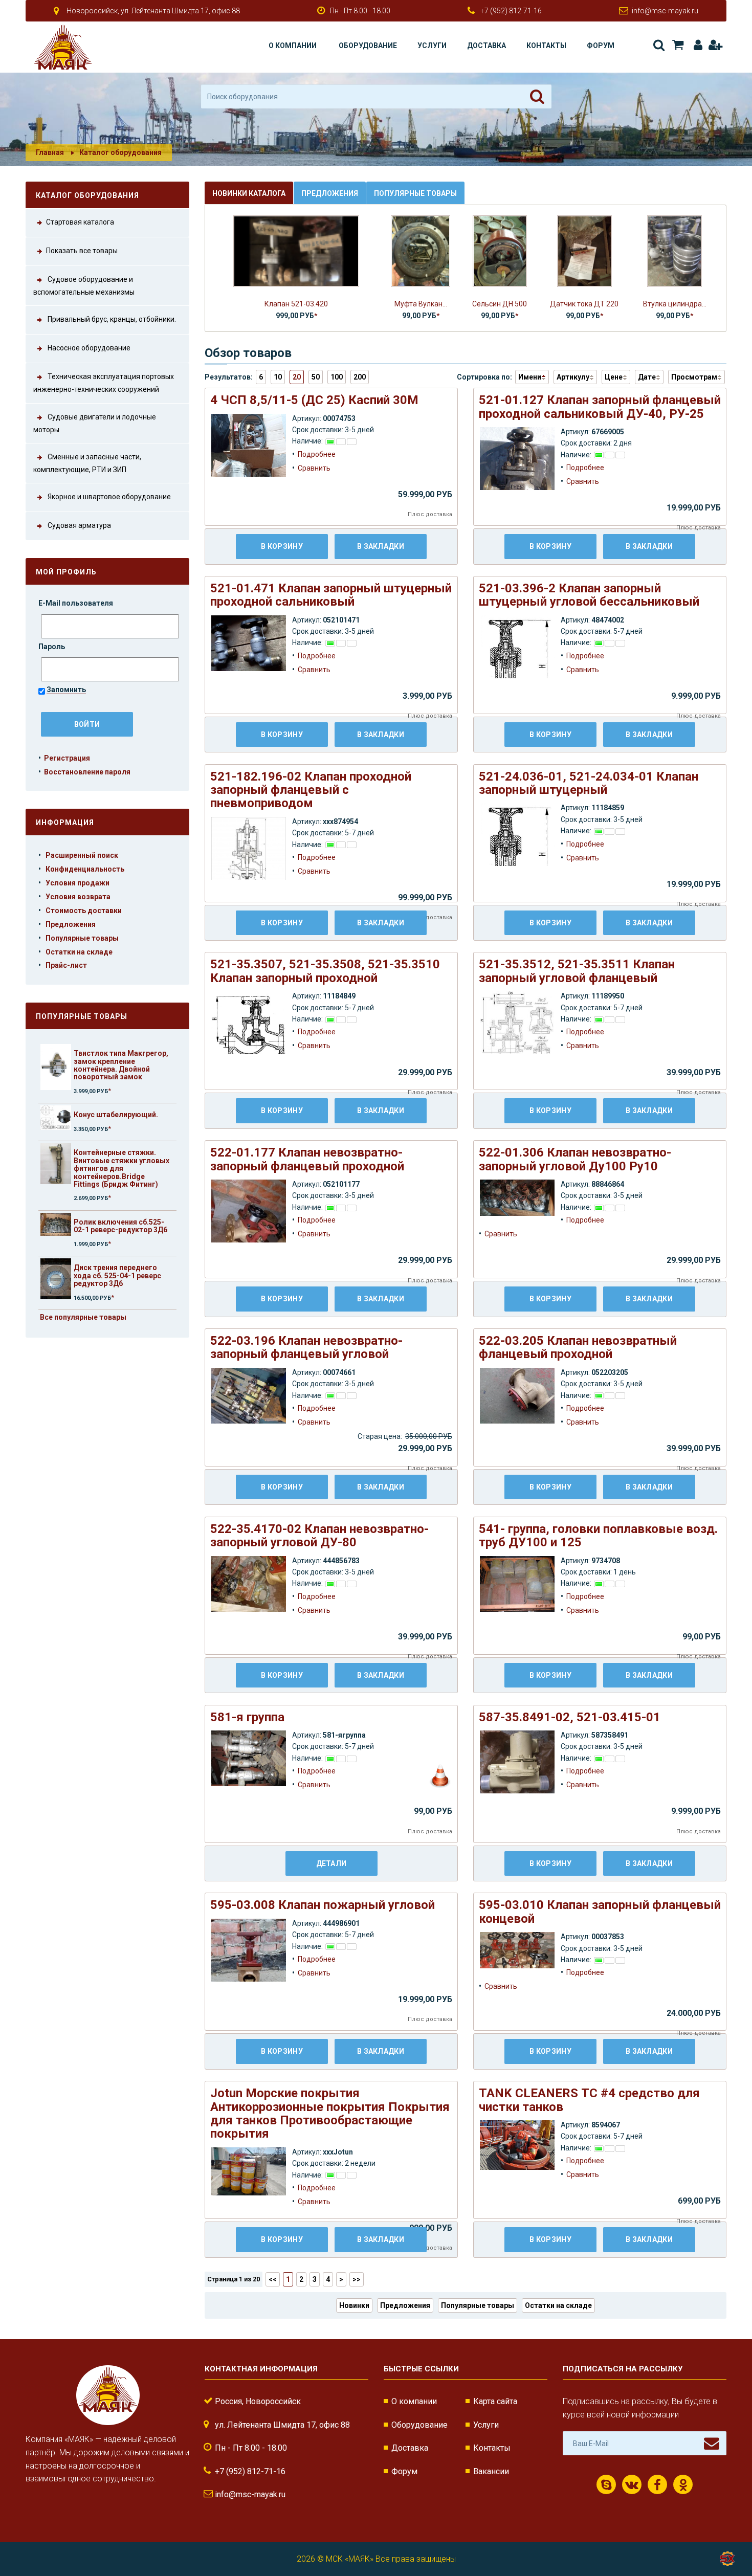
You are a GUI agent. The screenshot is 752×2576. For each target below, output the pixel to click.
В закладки (381, 546)
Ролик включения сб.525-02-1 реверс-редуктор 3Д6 (120, 1226)
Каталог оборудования (120, 152)
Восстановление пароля (87, 772)
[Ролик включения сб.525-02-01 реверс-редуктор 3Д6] (56, 1224)
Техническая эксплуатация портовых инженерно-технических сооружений (104, 383)
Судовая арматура (79, 526)
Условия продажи (78, 883)
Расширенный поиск (82, 855)
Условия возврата (78, 897)
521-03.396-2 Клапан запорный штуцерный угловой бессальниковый (589, 595)
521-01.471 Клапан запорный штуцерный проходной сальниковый (331, 595)
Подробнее (317, 454)
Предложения (71, 924)
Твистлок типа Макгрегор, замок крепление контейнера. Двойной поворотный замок (121, 1065)
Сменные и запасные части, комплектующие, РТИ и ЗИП (87, 463)
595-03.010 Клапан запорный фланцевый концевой (600, 1912)
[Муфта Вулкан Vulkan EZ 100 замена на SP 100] (421, 250)
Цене (614, 377)
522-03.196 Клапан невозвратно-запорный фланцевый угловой (306, 1347)
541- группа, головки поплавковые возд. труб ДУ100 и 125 (598, 1536)
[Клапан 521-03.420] (296, 250)
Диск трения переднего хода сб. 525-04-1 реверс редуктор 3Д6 (117, 1275)
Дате (647, 377)
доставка (439, 514)
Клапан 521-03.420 (296, 304)
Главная (50, 152)
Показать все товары (82, 251)
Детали (331, 1863)
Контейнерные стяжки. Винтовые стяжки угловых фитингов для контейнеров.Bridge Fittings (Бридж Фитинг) (121, 1168)
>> (357, 2279)
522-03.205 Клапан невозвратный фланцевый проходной (578, 1347)
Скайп (606, 2484)
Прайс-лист (66, 965)
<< (273, 2279)
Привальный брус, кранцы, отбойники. (111, 319)
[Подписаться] (712, 2444)
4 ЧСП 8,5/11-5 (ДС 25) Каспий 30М (314, 400)
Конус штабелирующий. (116, 1115)
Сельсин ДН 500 (500, 304)
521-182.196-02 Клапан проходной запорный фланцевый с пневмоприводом (311, 790)
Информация (65, 823)
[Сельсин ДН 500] (500, 250)
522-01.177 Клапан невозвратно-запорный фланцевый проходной (307, 1159)
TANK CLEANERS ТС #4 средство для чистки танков (589, 2100)
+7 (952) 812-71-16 (511, 11)
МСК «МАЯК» (350, 2559)
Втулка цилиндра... (675, 304)
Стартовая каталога (80, 222)
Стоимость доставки (84, 911)
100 (337, 377)
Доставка (486, 46)
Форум (601, 46)
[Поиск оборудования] (537, 97)
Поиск (658, 45)
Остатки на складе (79, 952)
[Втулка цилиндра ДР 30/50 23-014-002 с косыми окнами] (674, 250)
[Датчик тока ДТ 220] (584, 250)
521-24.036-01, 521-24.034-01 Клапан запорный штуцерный (589, 783)
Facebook (657, 2484)
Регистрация (715, 45)
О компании (293, 46)
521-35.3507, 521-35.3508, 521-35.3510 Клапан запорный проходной (325, 971)
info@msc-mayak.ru (665, 11)
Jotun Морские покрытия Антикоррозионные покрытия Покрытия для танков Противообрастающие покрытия (330, 2113)
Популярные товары (82, 938)
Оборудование (368, 46)
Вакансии (491, 2471)
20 (297, 377)
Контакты (546, 46)
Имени (530, 377)
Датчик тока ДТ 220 (584, 304)
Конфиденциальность (85, 869)
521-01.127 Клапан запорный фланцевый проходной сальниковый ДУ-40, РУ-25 (600, 407)
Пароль (52, 647)
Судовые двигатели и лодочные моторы (95, 423)
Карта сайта (495, 2401)
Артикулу (573, 377)
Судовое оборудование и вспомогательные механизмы (84, 286)
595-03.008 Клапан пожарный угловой (323, 1905)
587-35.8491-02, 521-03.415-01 (570, 1717)
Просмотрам (694, 377)
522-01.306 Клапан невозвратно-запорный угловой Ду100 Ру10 (575, 1159)
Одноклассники (683, 2484)
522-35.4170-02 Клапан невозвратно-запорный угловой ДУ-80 (319, 1536)
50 (316, 377)
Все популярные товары (83, 1317)
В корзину (282, 546)
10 (278, 377)
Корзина (677, 45)
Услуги (432, 46)
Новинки (354, 2305)
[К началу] (726, 2535)
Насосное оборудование (88, 348)
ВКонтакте (632, 2484)
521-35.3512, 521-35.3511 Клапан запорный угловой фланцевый (577, 971)
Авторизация (696, 45)
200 (360, 377)
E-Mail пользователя (76, 603)
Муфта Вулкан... (421, 304)
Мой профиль (66, 572)
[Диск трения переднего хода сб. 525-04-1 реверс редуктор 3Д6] (56, 1279)
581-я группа (247, 1717)
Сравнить (314, 468)
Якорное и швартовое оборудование (108, 497)
